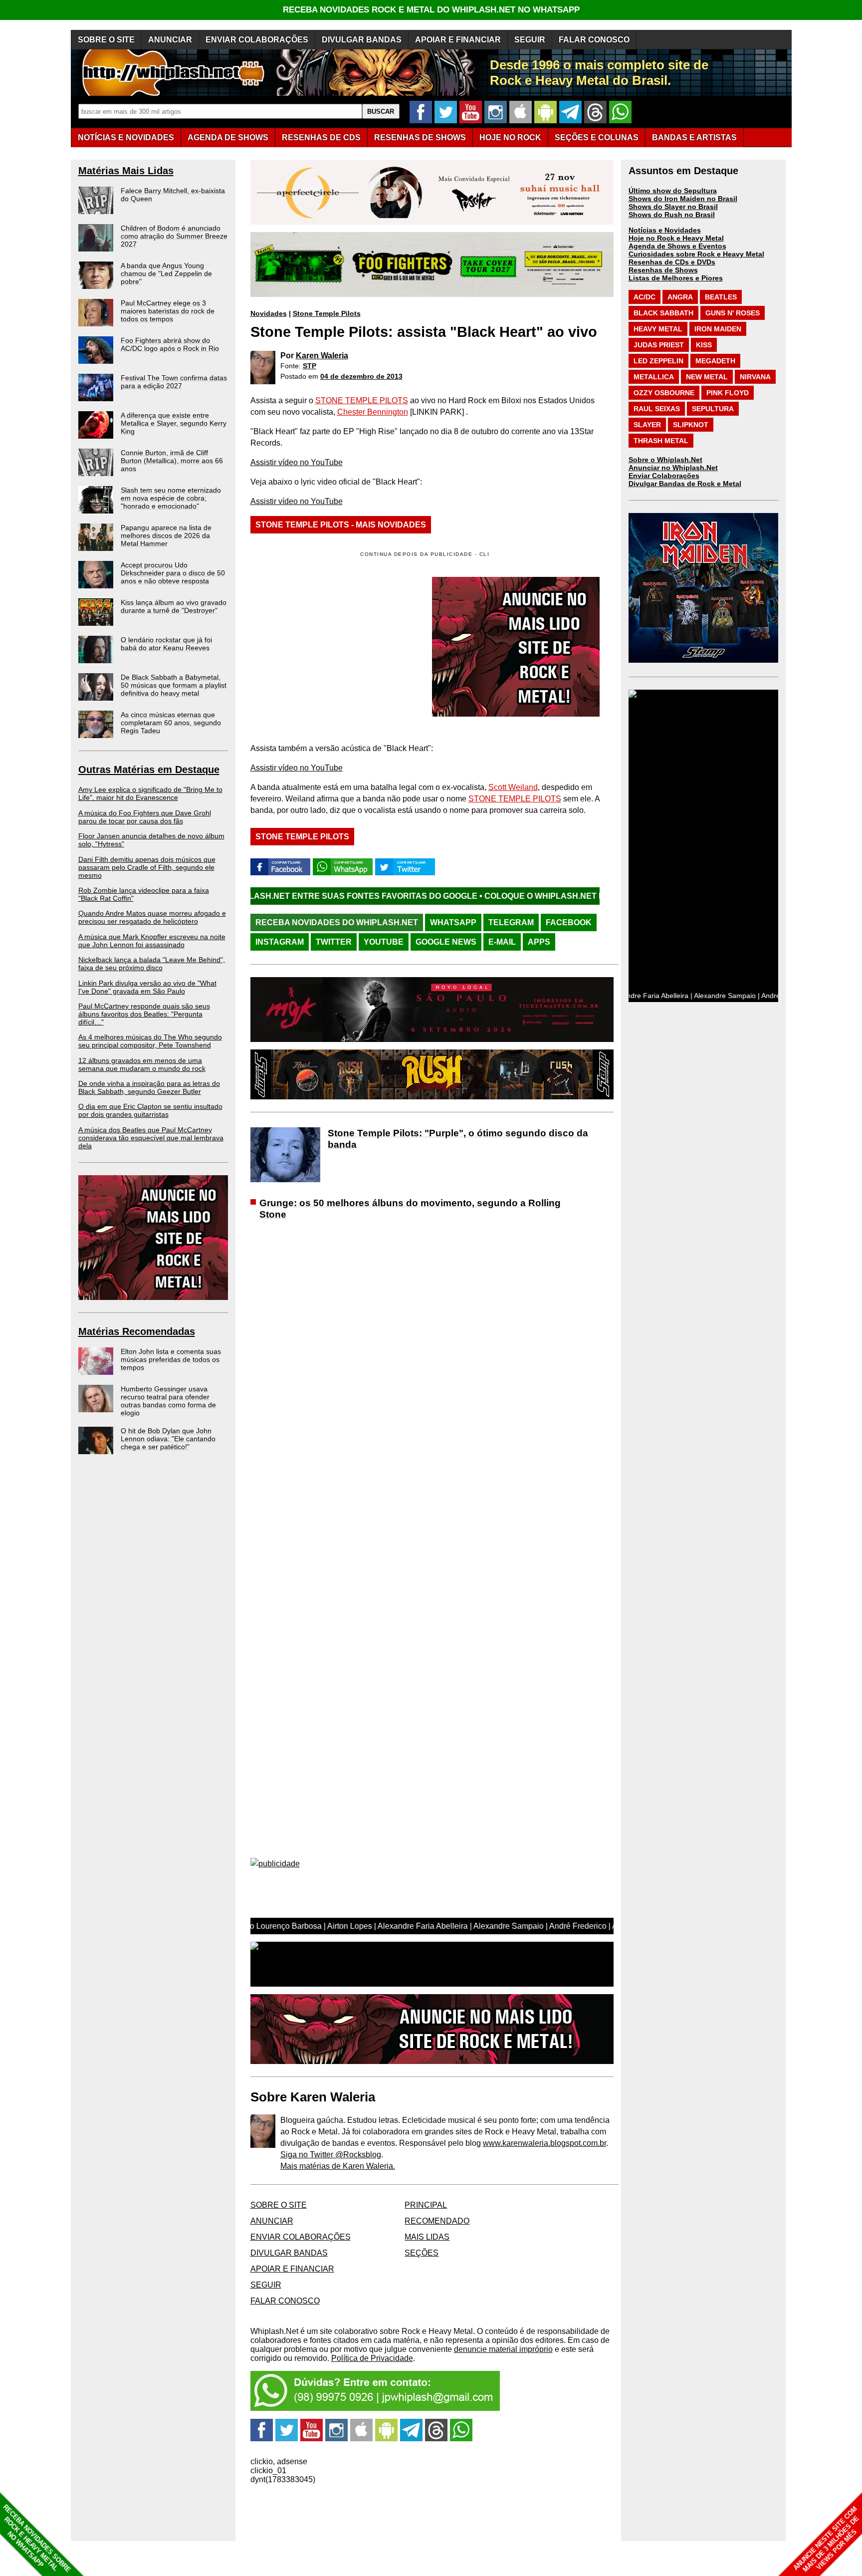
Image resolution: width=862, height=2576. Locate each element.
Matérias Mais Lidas (126, 171)
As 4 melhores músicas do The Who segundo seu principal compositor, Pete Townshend (150, 1041)
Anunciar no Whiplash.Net (673, 468)
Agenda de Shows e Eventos (677, 246)
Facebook (569, 922)
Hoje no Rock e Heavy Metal (676, 238)
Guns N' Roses (733, 313)
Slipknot (691, 425)
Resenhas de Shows (663, 270)
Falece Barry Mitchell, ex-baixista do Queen (173, 195)
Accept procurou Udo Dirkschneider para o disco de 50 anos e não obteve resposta (173, 573)
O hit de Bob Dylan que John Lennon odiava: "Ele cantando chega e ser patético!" (168, 1439)
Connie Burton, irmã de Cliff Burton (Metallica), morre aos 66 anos (172, 461)
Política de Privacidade (372, 2358)
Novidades (269, 313)
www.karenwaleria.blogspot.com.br (544, 2143)
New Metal (707, 377)
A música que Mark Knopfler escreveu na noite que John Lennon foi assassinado (152, 941)
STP (310, 366)
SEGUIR (530, 40)
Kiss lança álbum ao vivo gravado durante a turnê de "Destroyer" (174, 606)
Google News (446, 942)
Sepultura (713, 409)
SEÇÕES (597, 137)
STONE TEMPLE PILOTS (362, 400)
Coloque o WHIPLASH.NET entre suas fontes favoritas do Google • (517, 896)
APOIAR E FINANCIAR (458, 40)
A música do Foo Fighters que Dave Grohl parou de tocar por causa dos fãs (145, 817)
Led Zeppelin (658, 361)
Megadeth (715, 361)
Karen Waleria (322, 356)
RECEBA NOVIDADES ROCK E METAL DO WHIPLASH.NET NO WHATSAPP (431, 10)
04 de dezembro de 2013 (361, 376)
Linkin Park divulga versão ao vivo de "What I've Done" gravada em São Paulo (147, 987)
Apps (539, 942)
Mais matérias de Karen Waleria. (338, 2166)
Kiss (704, 345)
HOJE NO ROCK (510, 137)
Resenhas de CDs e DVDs (672, 262)
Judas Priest (659, 345)
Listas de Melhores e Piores (676, 278)
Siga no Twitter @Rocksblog (331, 2155)
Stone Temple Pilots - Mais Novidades (341, 525)
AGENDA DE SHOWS (228, 137)
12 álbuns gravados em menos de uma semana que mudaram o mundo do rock (142, 1064)
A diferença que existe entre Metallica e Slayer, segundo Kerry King (174, 423)
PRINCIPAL (426, 2205)
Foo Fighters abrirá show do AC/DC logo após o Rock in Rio (170, 344)
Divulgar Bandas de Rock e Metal (685, 484)
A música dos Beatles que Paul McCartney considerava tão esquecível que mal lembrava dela (151, 1138)
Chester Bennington (373, 412)
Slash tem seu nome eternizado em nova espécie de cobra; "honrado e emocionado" (171, 498)
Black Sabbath (663, 313)
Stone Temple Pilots (327, 313)
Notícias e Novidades (665, 230)
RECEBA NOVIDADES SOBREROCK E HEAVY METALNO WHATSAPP (37, 2538)
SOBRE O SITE (106, 40)
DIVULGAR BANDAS (362, 40)
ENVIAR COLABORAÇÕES (257, 40)
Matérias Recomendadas (137, 1331)
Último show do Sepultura (673, 191)
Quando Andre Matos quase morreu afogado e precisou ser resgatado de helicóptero (152, 917)
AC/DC (645, 297)
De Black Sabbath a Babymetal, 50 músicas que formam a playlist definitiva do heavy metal (174, 685)
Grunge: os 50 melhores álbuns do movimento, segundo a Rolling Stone (410, 1209)
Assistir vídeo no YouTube (297, 462)
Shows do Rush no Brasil (672, 215)
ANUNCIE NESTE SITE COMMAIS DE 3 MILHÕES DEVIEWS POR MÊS (826, 2539)
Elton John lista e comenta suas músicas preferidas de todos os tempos (171, 1359)
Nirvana (755, 377)
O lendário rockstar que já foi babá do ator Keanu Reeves (166, 644)
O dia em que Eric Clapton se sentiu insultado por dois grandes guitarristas (150, 1110)
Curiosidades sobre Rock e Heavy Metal (696, 254)
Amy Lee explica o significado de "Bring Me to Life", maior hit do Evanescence (150, 793)
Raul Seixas (657, 409)
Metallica (654, 377)
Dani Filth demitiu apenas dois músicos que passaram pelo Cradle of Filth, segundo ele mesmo (147, 867)
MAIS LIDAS (427, 2237)
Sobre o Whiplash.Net (665, 460)
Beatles (721, 297)
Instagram (280, 942)
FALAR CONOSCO (594, 40)
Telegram (511, 922)
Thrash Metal (661, 441)
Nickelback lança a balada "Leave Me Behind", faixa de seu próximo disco (152, 964)
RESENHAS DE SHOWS (420, 137)
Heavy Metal (658, 329)
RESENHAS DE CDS (321, 137)
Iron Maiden (718, 329)
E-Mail (502, 942)
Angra (680, 297)
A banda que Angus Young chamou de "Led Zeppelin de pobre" (166, 273)
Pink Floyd (728, 393)
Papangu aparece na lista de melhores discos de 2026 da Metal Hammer (166, 535)
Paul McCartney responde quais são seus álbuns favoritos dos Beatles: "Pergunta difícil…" (144, 1014)
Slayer (647, 425)
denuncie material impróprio (503, 2349)
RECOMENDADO (437, 2221)
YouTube (384, 942)
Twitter (334, 942)
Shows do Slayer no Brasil (673, 207)
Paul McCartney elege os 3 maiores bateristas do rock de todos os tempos (168, 311)
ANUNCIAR (170, 40)
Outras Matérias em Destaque (149, 770)
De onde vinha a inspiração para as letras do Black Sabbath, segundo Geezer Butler (149, 1087)
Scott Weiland (513, 787)
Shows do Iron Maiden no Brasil (683, 199)
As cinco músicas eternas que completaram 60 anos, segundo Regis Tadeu (171, 723)
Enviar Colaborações (664, 476)
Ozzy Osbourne (664, 393)
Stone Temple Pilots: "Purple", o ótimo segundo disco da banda (458, 1139)
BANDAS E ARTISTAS (694, 137)
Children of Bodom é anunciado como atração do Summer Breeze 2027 (174, 236)
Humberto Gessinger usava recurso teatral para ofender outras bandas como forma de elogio (168, 1401)
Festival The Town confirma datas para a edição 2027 (174, 382)
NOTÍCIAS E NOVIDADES (126, 137)
